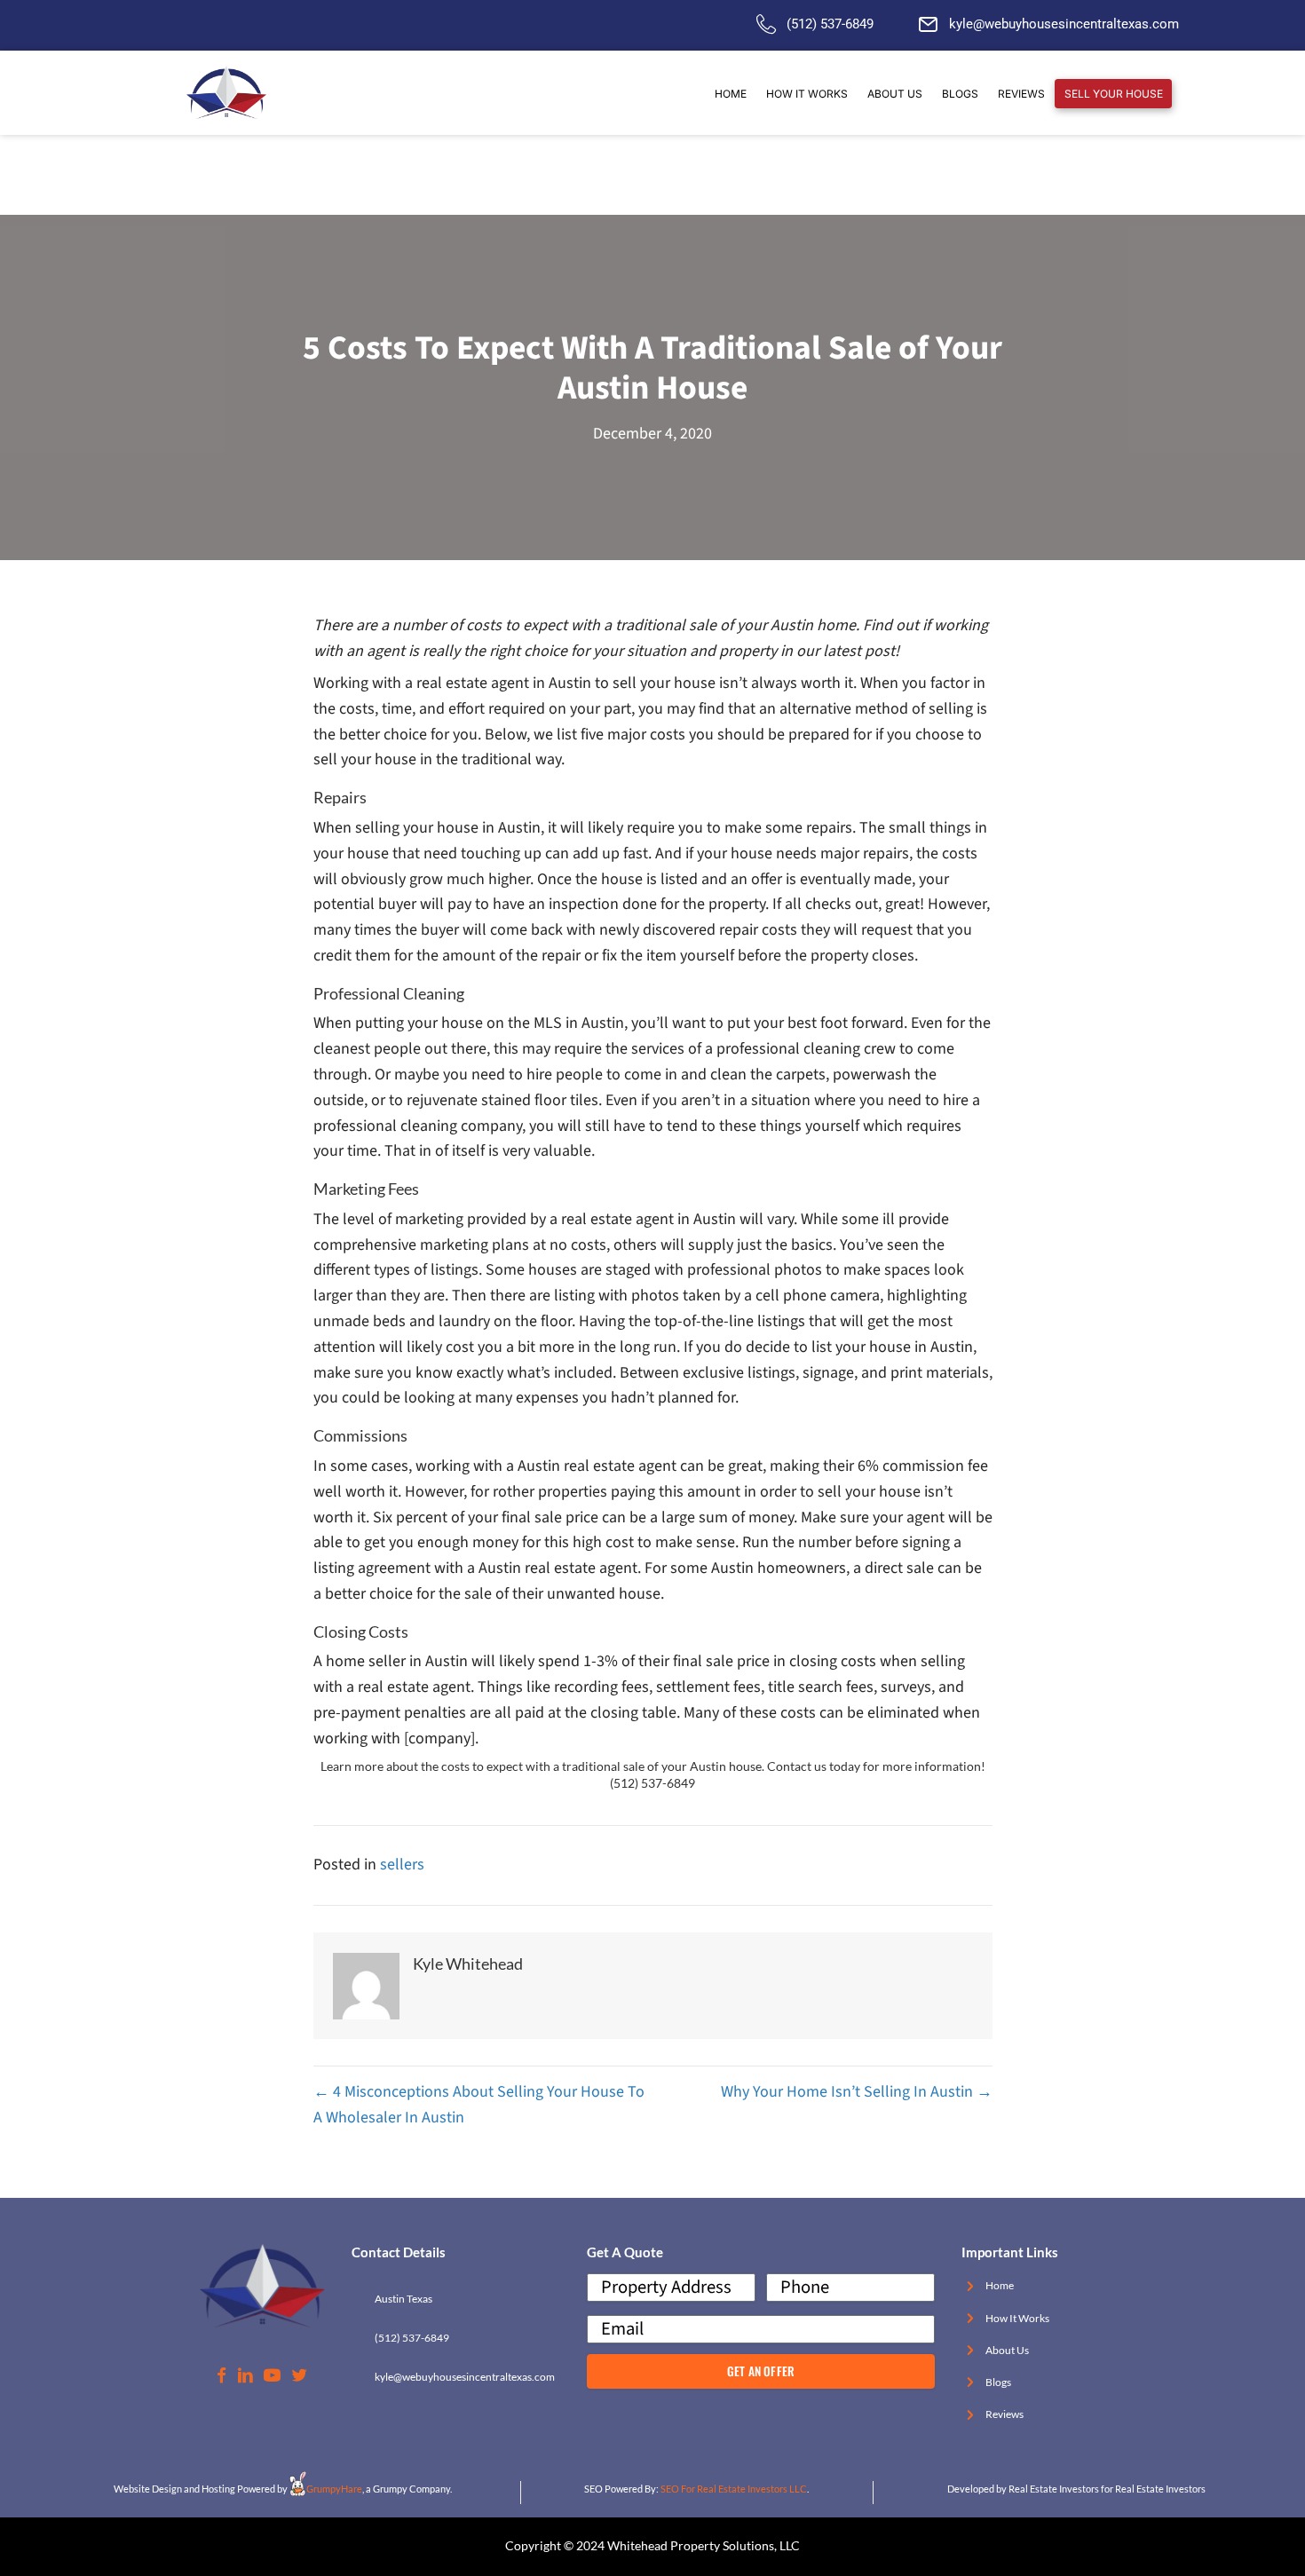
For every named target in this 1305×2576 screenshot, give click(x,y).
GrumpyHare (334, 2489)
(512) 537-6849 (830, 24)
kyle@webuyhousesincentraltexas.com (1064, 24)
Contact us (797, 1766)
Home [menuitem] (731, 94)
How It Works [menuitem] (807, 94)
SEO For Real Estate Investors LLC (734, 2489)
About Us (1007, 2350)
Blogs (998, 2382)
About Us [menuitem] (895, 94)
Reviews (1004, 2414)
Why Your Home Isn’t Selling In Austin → (857, 2092)
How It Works (1017, 2318)
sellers (402, 1865)
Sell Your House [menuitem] (1114, 94)
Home (1000, 2285)
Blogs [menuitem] (960, 94)
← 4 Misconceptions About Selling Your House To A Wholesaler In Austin (479, 2105)
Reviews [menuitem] (1021, 94)
